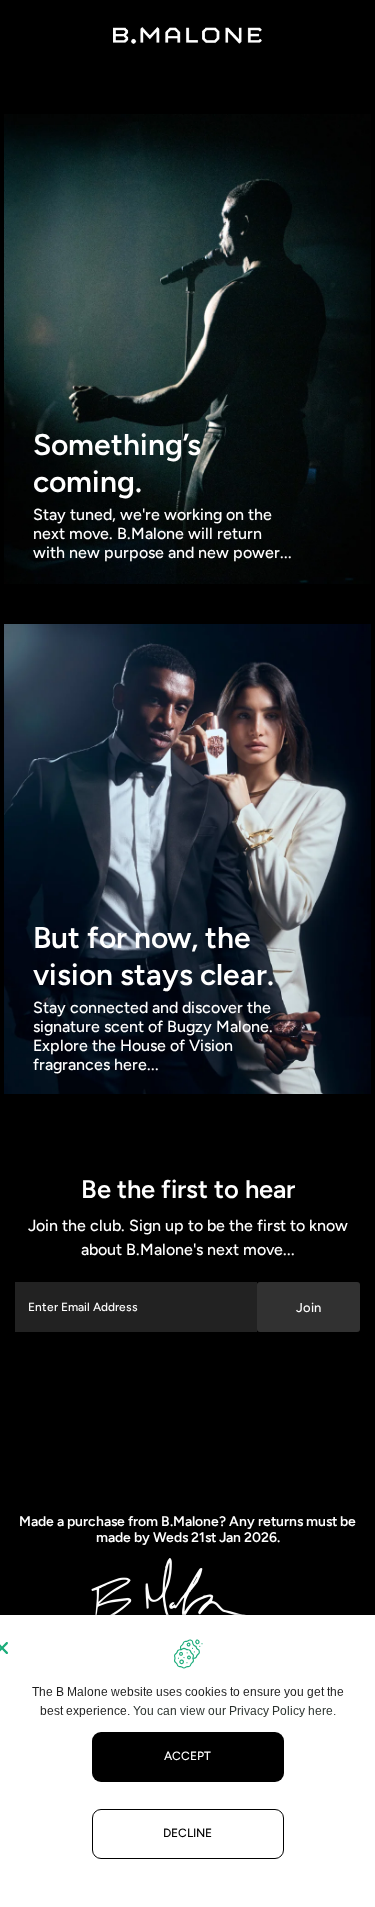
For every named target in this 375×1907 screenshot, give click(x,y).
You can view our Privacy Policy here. (234, 1711)
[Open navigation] (37, 35)
